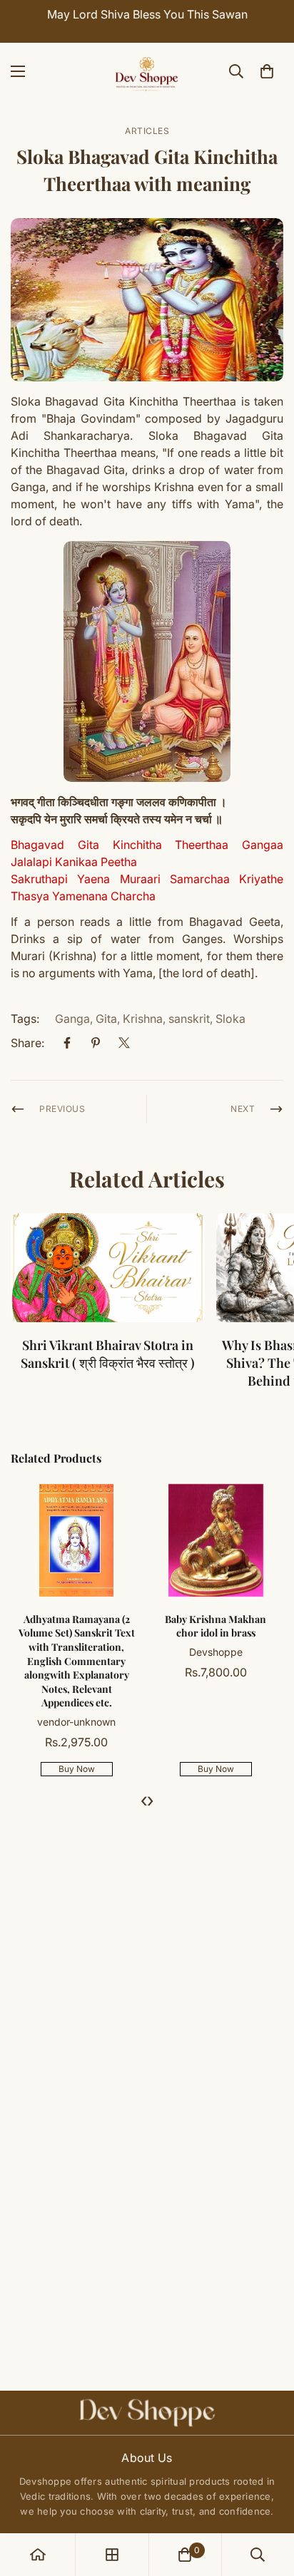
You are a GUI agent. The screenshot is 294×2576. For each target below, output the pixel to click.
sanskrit (189, 1019)
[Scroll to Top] (268, 2500)
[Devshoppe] (147, 71)
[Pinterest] (96, 1043)
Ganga (72, 1019)
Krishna (143, 1019)
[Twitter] (124, 1043)
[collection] (112, 2555)
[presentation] (144, 1800)
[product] (38, 2555)
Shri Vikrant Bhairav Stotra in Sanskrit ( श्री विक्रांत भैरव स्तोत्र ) (108, 1354)
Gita (106, 1019)
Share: (27, 1043)
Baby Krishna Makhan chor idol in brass (76, 1626)
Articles (147, 131)
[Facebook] (67, 1043)
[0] (267, 71)
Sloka (230, 1019)
